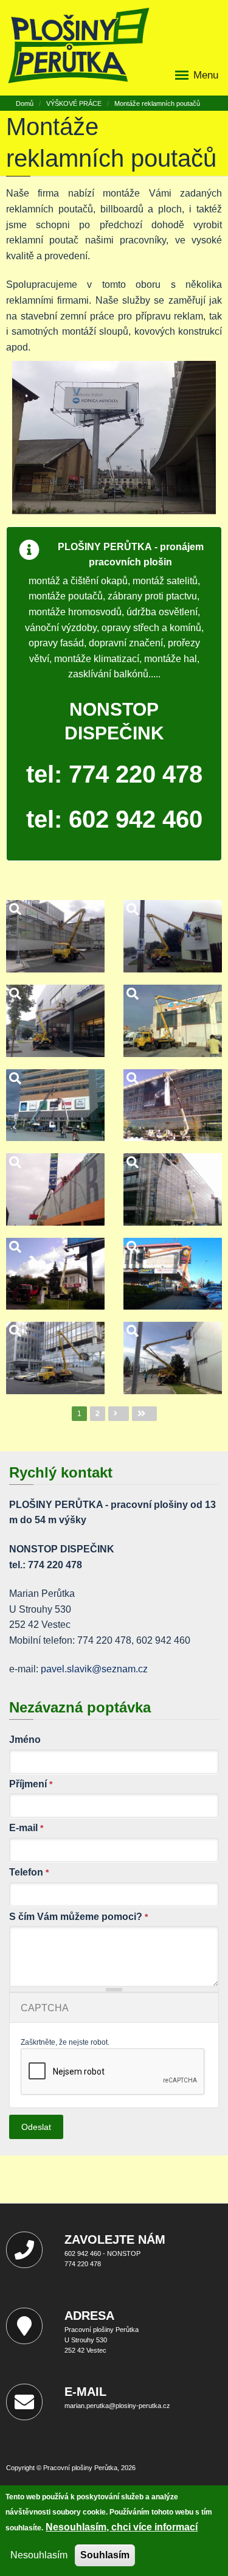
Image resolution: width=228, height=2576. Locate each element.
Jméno (25, 1740)
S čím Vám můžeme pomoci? (78, 1917)
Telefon (29, 1872)
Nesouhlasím (39, 2555)
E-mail (26, 1828)
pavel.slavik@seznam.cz (94, 1669)
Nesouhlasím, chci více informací (122, 2527)
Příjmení (31, 1784)
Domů (25, 103)
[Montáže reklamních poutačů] (56, 936)
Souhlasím (105, 2555)
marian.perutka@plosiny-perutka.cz (117, 2406)
